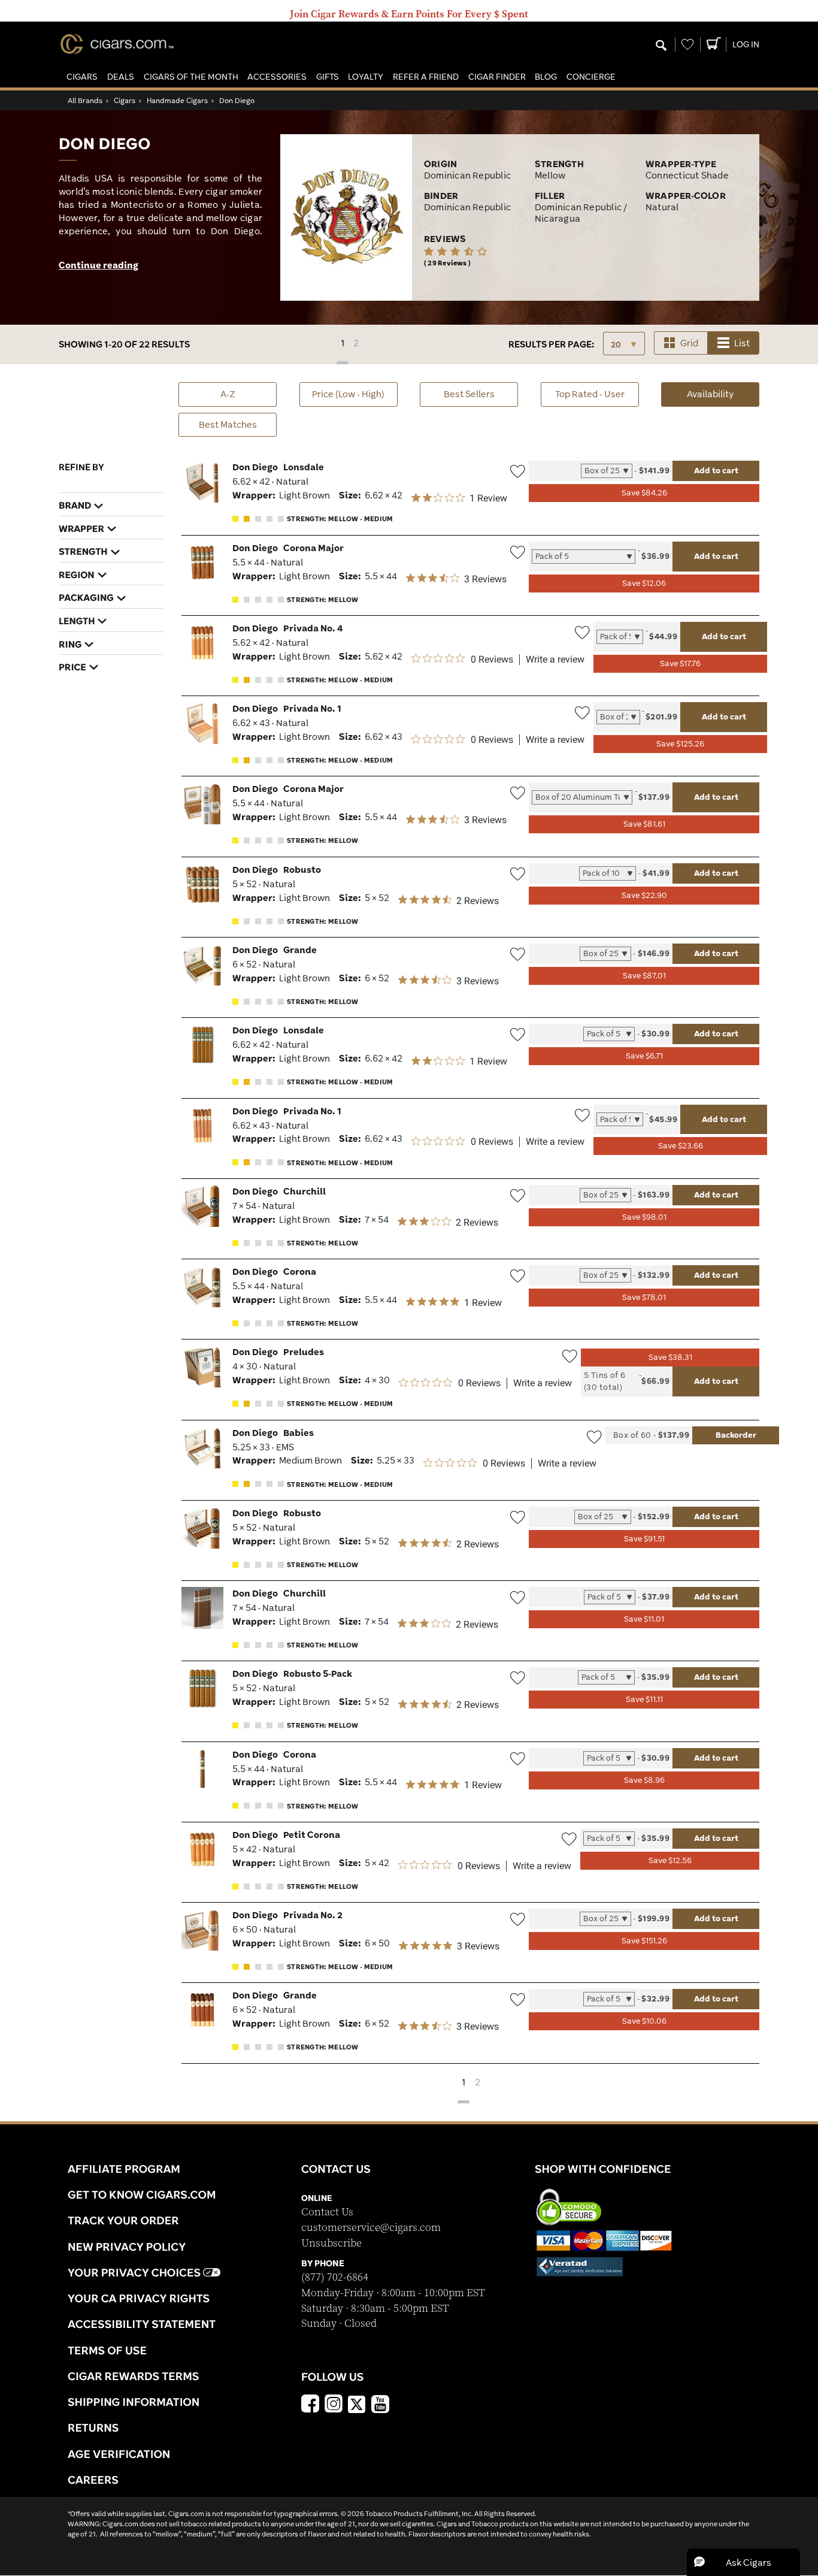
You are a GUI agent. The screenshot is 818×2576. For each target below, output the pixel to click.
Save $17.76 (680, 663)
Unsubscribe (331, 2243)
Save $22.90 (644, 895)
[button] (82, 77)
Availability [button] (723, 394)
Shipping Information (134, 2402)
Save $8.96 (644, 1780)
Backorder (736, 1435)
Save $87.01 (644, 976)
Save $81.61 (644, 824)
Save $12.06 (644, 583)
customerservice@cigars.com (371, 2228)
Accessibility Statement (142, 2324)
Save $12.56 (670, 1860)
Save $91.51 (644, 1539)
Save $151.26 (644, 1941)
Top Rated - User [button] (590, 394)
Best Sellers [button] (469, 394)
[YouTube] (380, 2405)
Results (551, 344)
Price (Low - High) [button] (348, 394)
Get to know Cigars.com (142, 2194)
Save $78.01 (644, 1297)
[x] (357, 2403)
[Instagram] (334, 2405)
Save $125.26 (680, 744)
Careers (93, 2480)
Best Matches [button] (228, 424)
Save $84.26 (644, 493)
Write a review (555, 660)
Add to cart (716, 470)
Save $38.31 (670, 1357)
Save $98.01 (644, 1217)
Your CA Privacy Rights (139, 2298)
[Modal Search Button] (661, 46)
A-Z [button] (228, 394)
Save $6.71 (644, 1056)
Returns (93, 2427)
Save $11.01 (644, 1619)
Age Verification (119, 2454)
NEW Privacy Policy (127, 2247)
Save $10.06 (644, 2021)
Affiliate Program (124, 2169)
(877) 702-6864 (335, 2277)
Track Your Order (123, 2220)
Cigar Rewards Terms (133, 2376)
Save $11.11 (644, 1699)
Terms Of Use (107, 2350)
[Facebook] (310, 2405)
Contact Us (327, 2212)
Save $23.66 (681, 1146)
